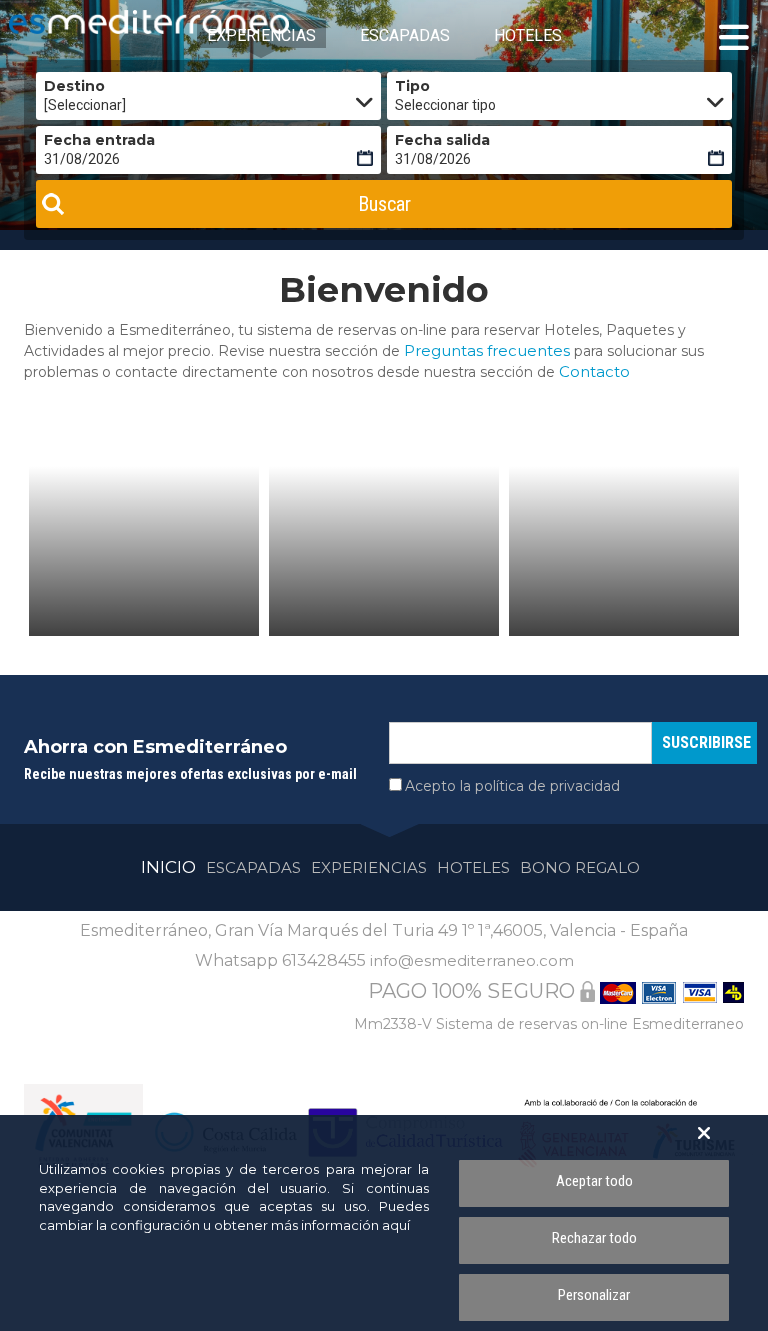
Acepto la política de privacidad (512, 786)
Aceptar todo (594, 1181)
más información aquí (340, 1225)
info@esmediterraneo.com (472, 960)
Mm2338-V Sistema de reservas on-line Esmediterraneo (549, 1024)
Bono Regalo (580, 867)
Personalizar (594, 1295)
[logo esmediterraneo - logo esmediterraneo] (99, 22)
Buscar (384, 204)
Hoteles (473, 867)
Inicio (168, 867)
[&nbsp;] (144, 551)
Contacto (594, 371)
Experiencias (369, 867)
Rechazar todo (594, 1238)
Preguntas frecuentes (487, 350)
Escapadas (253, 867)
